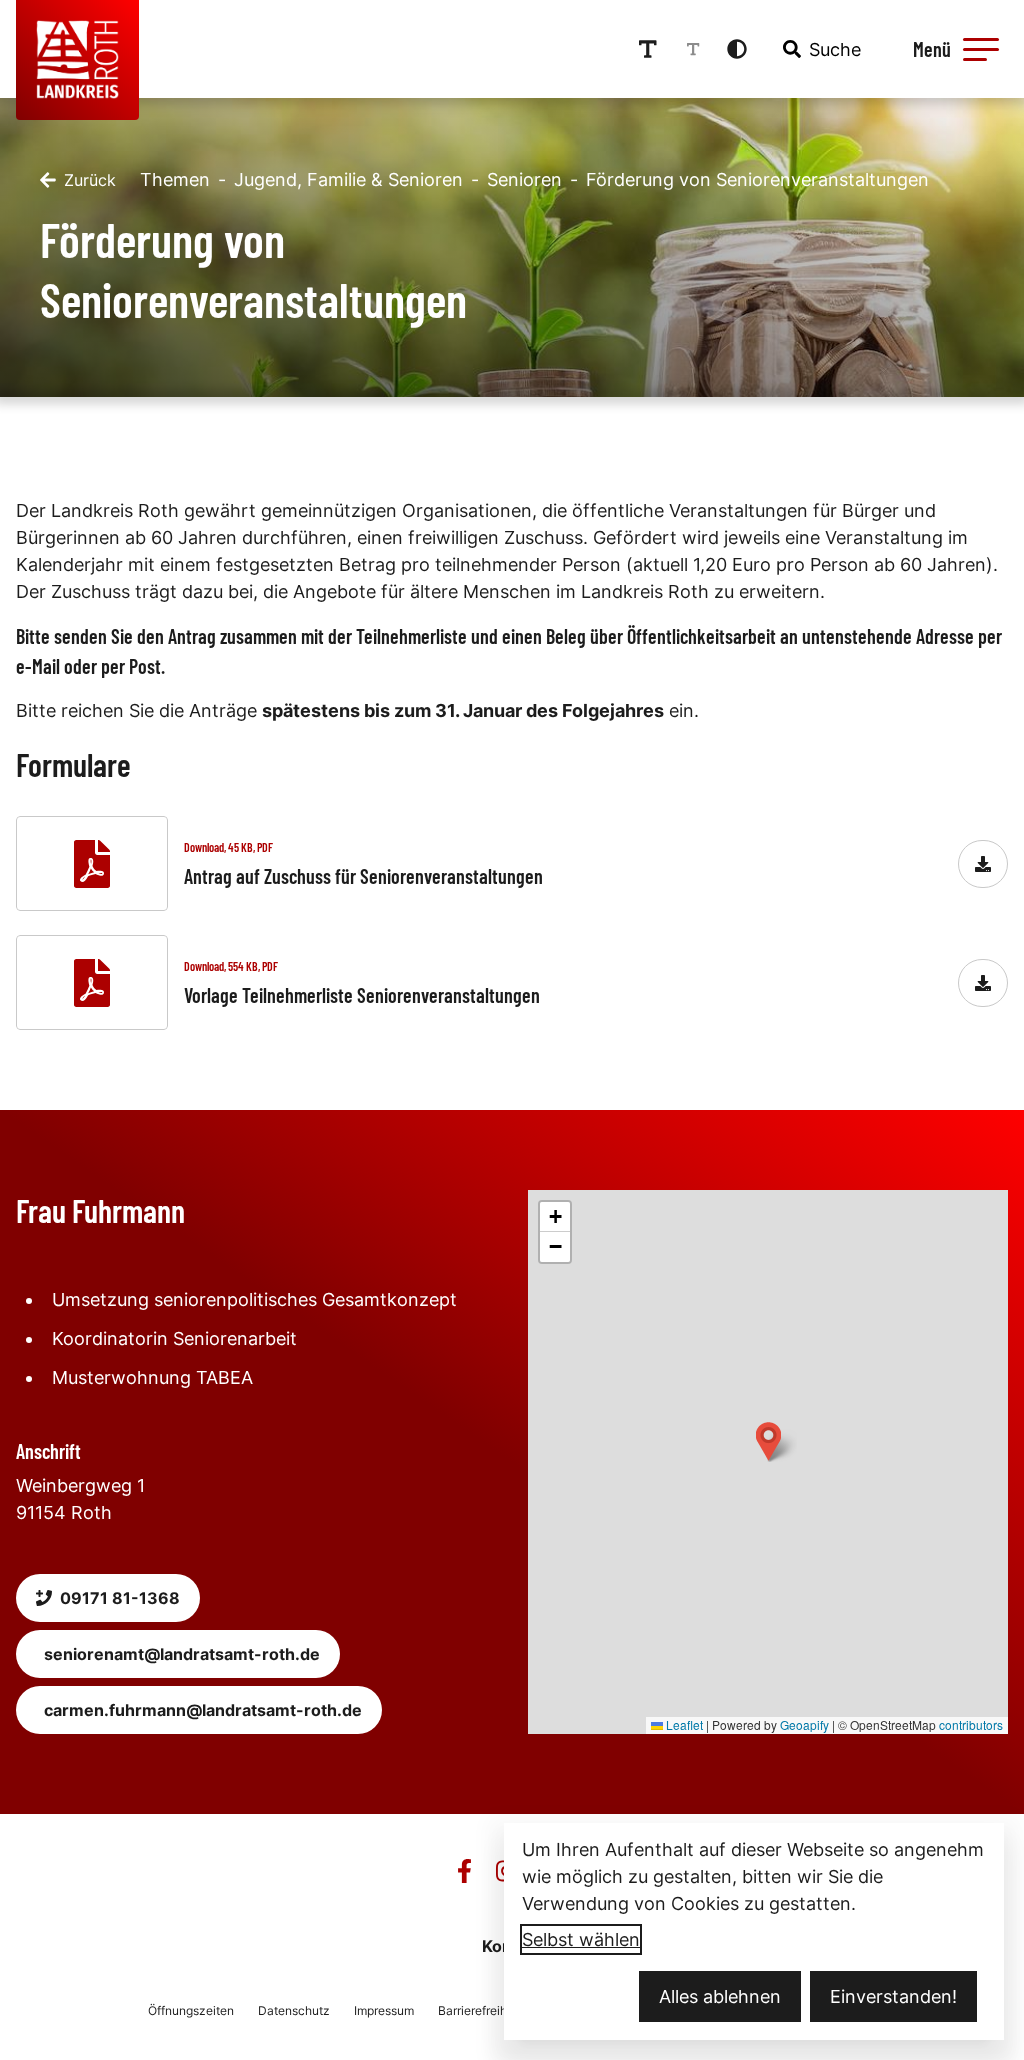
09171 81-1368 (120, 1598)
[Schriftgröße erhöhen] (648, 49)
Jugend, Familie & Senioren (348, 179)
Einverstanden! (893, 1996)
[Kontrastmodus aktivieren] (737, 49)
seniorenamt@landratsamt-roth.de (182, 1654)
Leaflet (683, 1724)
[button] (981, 49)
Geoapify (804, 1724)
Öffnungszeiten (191, 2010)
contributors (971, 1724)
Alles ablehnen (720, 1996)
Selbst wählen (581, 1939)
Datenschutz (294, 2010)
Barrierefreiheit (479, 2010)
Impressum (384, 2010)
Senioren (524, 179)
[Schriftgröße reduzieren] (693, 49)
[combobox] (820, 49)
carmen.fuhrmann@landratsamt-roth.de (203, 1710)
